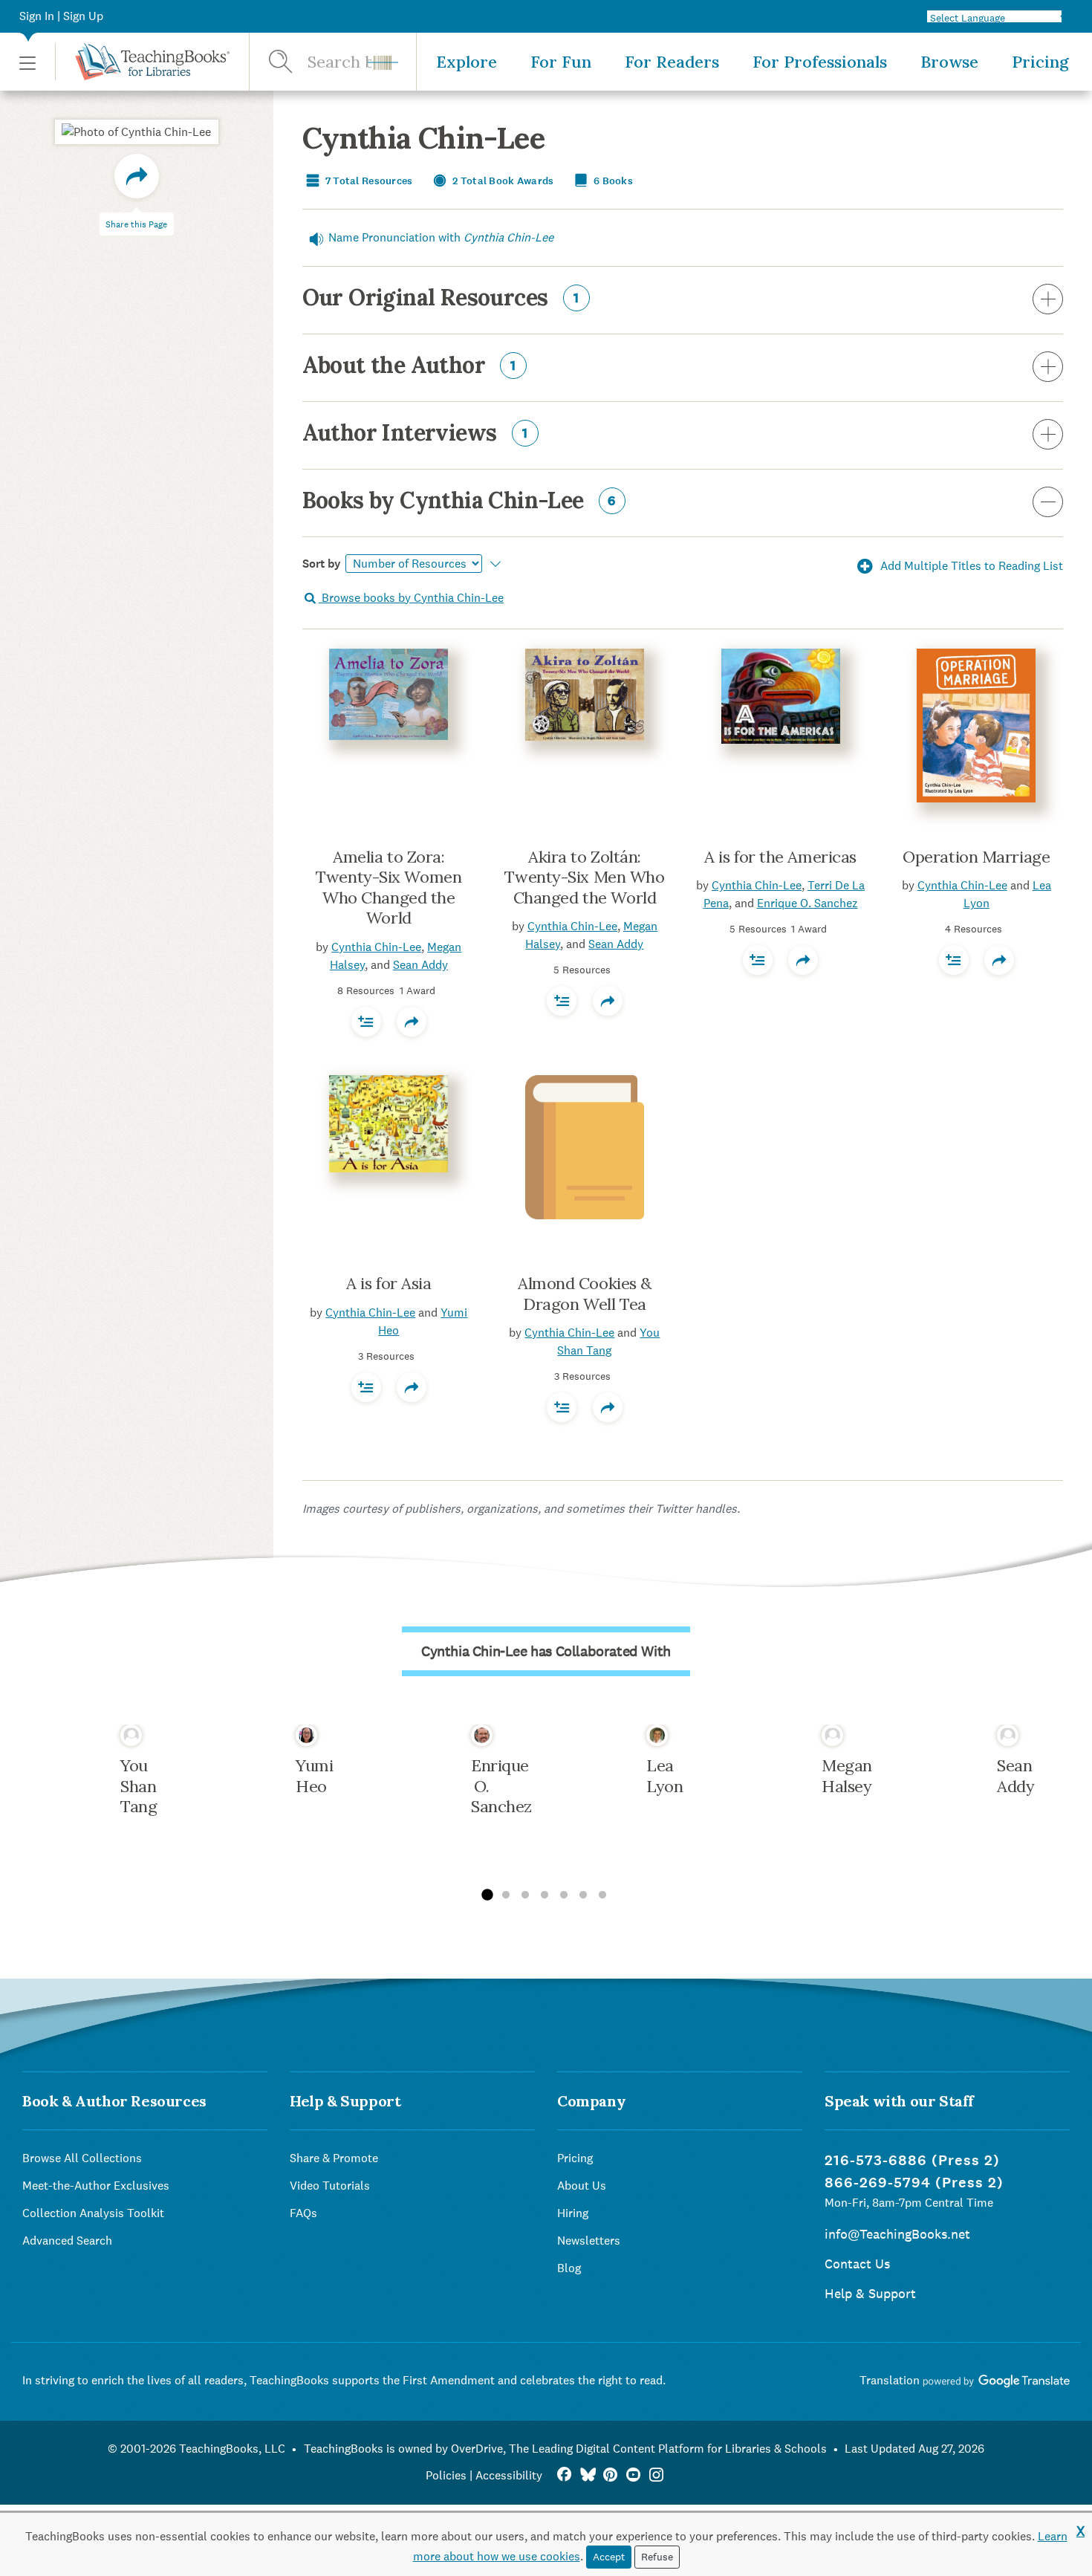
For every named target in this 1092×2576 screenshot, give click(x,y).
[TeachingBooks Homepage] (142, 62)
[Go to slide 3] (525, 1895)
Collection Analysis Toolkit (93, 2213)
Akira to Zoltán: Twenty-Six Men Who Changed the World (584, 877)
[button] (27, 62)
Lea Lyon (664, 1776)
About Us (582, 2186)
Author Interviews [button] (415, 434)
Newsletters (589, 2241)
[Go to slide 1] (487, 1895)
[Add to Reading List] (366, 1022)
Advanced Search (67, 2241)
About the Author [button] (410, 366)
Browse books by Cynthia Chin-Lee (411, 598)
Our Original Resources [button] (441, 299)
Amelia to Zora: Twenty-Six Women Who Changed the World (389, 888)
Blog (569, 2268)
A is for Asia (389, 1283)
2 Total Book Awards (502, 181)
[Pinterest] (610, 2475)
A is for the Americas (780, 857)
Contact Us (857, 2264)
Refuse (657, 2557)
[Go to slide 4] (545, 1895)
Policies (446, 2475)
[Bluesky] (587, 2475)
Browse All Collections (82, 2158)
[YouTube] (633, 2475)
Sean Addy (420, 965)
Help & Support (870, 2293)
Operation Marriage (976, 857)
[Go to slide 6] (583, 1895)
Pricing (1040, 62)
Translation (891, 2380)
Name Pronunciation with (441, 237)
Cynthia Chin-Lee (376, 947)
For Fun (561, 62)
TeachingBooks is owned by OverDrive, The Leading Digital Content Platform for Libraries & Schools (565, 2449)
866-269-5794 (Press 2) (914, 2183)
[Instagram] (656, 2475)
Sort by (322, 564)
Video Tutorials (330, 2186)
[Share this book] (412, 1022)
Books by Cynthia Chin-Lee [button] (459, 502)
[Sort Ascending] (494, 564)
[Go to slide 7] (602, 1895)
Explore (467, 62)
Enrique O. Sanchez (807, 903)
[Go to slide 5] (564, 1895)
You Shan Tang (139, 1786)
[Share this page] (137, 176)
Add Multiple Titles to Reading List (970, 566)
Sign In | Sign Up (61, 16)
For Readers (672, 62)
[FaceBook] (564, 2475)
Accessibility (509, 2475)
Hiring (573, 2213)
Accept (609, 2557)
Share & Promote (334, 2158)
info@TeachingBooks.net (897, 2234)
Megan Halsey (847, 1776)
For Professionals (820, 62)
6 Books (612, 181)
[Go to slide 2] (506, 1895)
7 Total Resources (368, 181)
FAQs (303, 2213)
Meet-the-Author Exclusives (96, 2186)
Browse (949, 62)
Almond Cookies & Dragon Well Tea (585, 1294)
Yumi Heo (314, 1776)
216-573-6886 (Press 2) (912, 2160)
